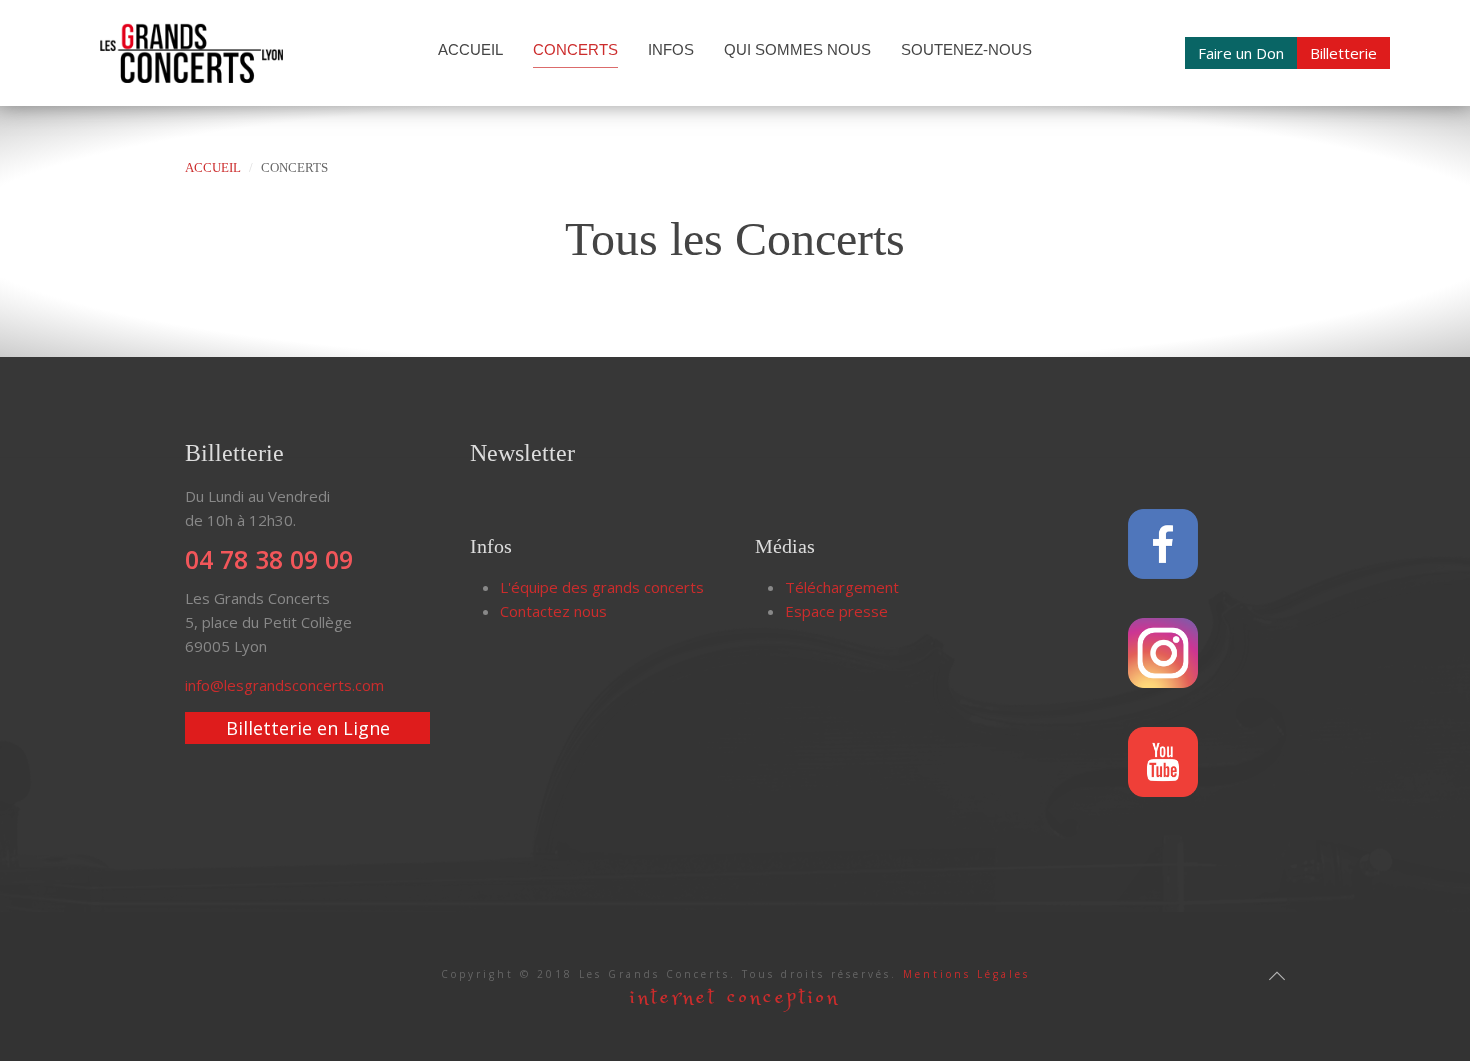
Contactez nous (553, 611)
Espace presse (836, 611)
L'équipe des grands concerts (602, 587)
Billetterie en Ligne (308, 728)
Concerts (575, 49)
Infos (671, 49)
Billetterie (1343, 53)
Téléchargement (842, 587)
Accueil (470, 49)
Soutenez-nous (966, 49)
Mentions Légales (966, 974)
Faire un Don (1241, 53)
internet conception (735, 997)
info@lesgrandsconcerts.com (284, 685)
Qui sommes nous (797, 49)
